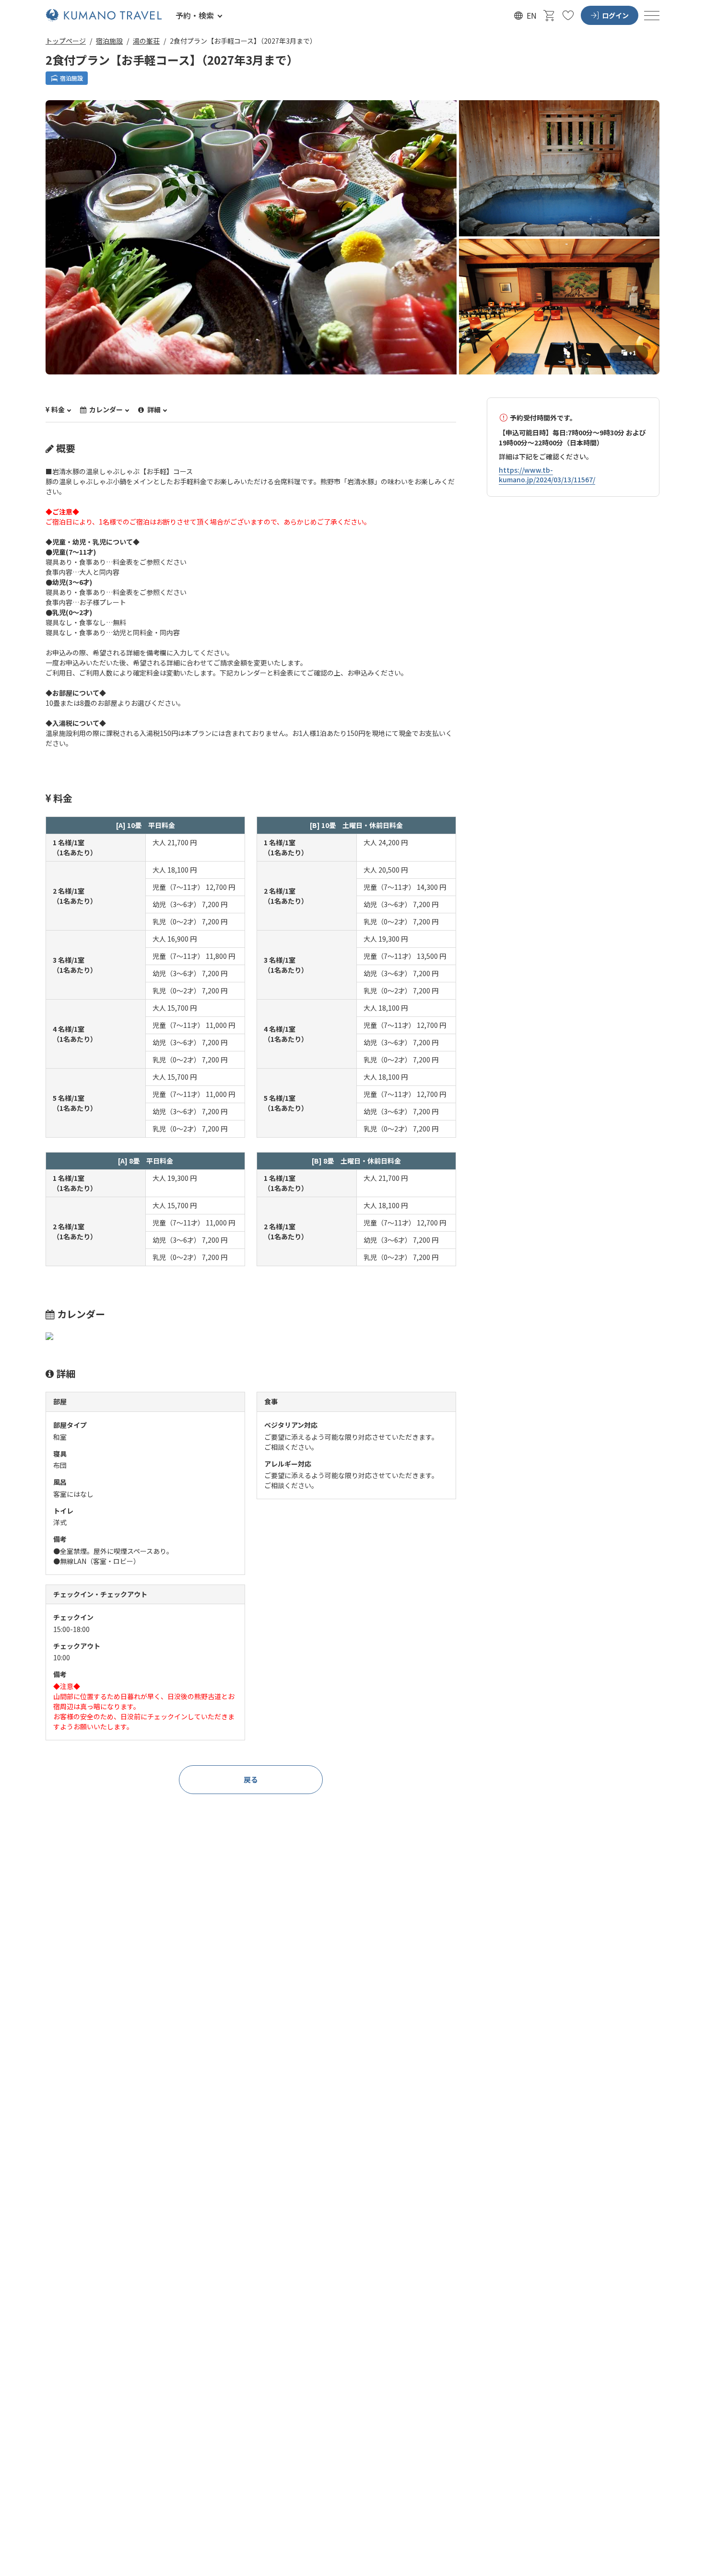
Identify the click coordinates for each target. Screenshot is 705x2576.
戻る (251, 1779)
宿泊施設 (109, 41)
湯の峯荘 (146, 41)
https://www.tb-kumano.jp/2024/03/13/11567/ (547, 475)
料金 (58, 410)
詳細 (153, 410)
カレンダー (105, 410)
